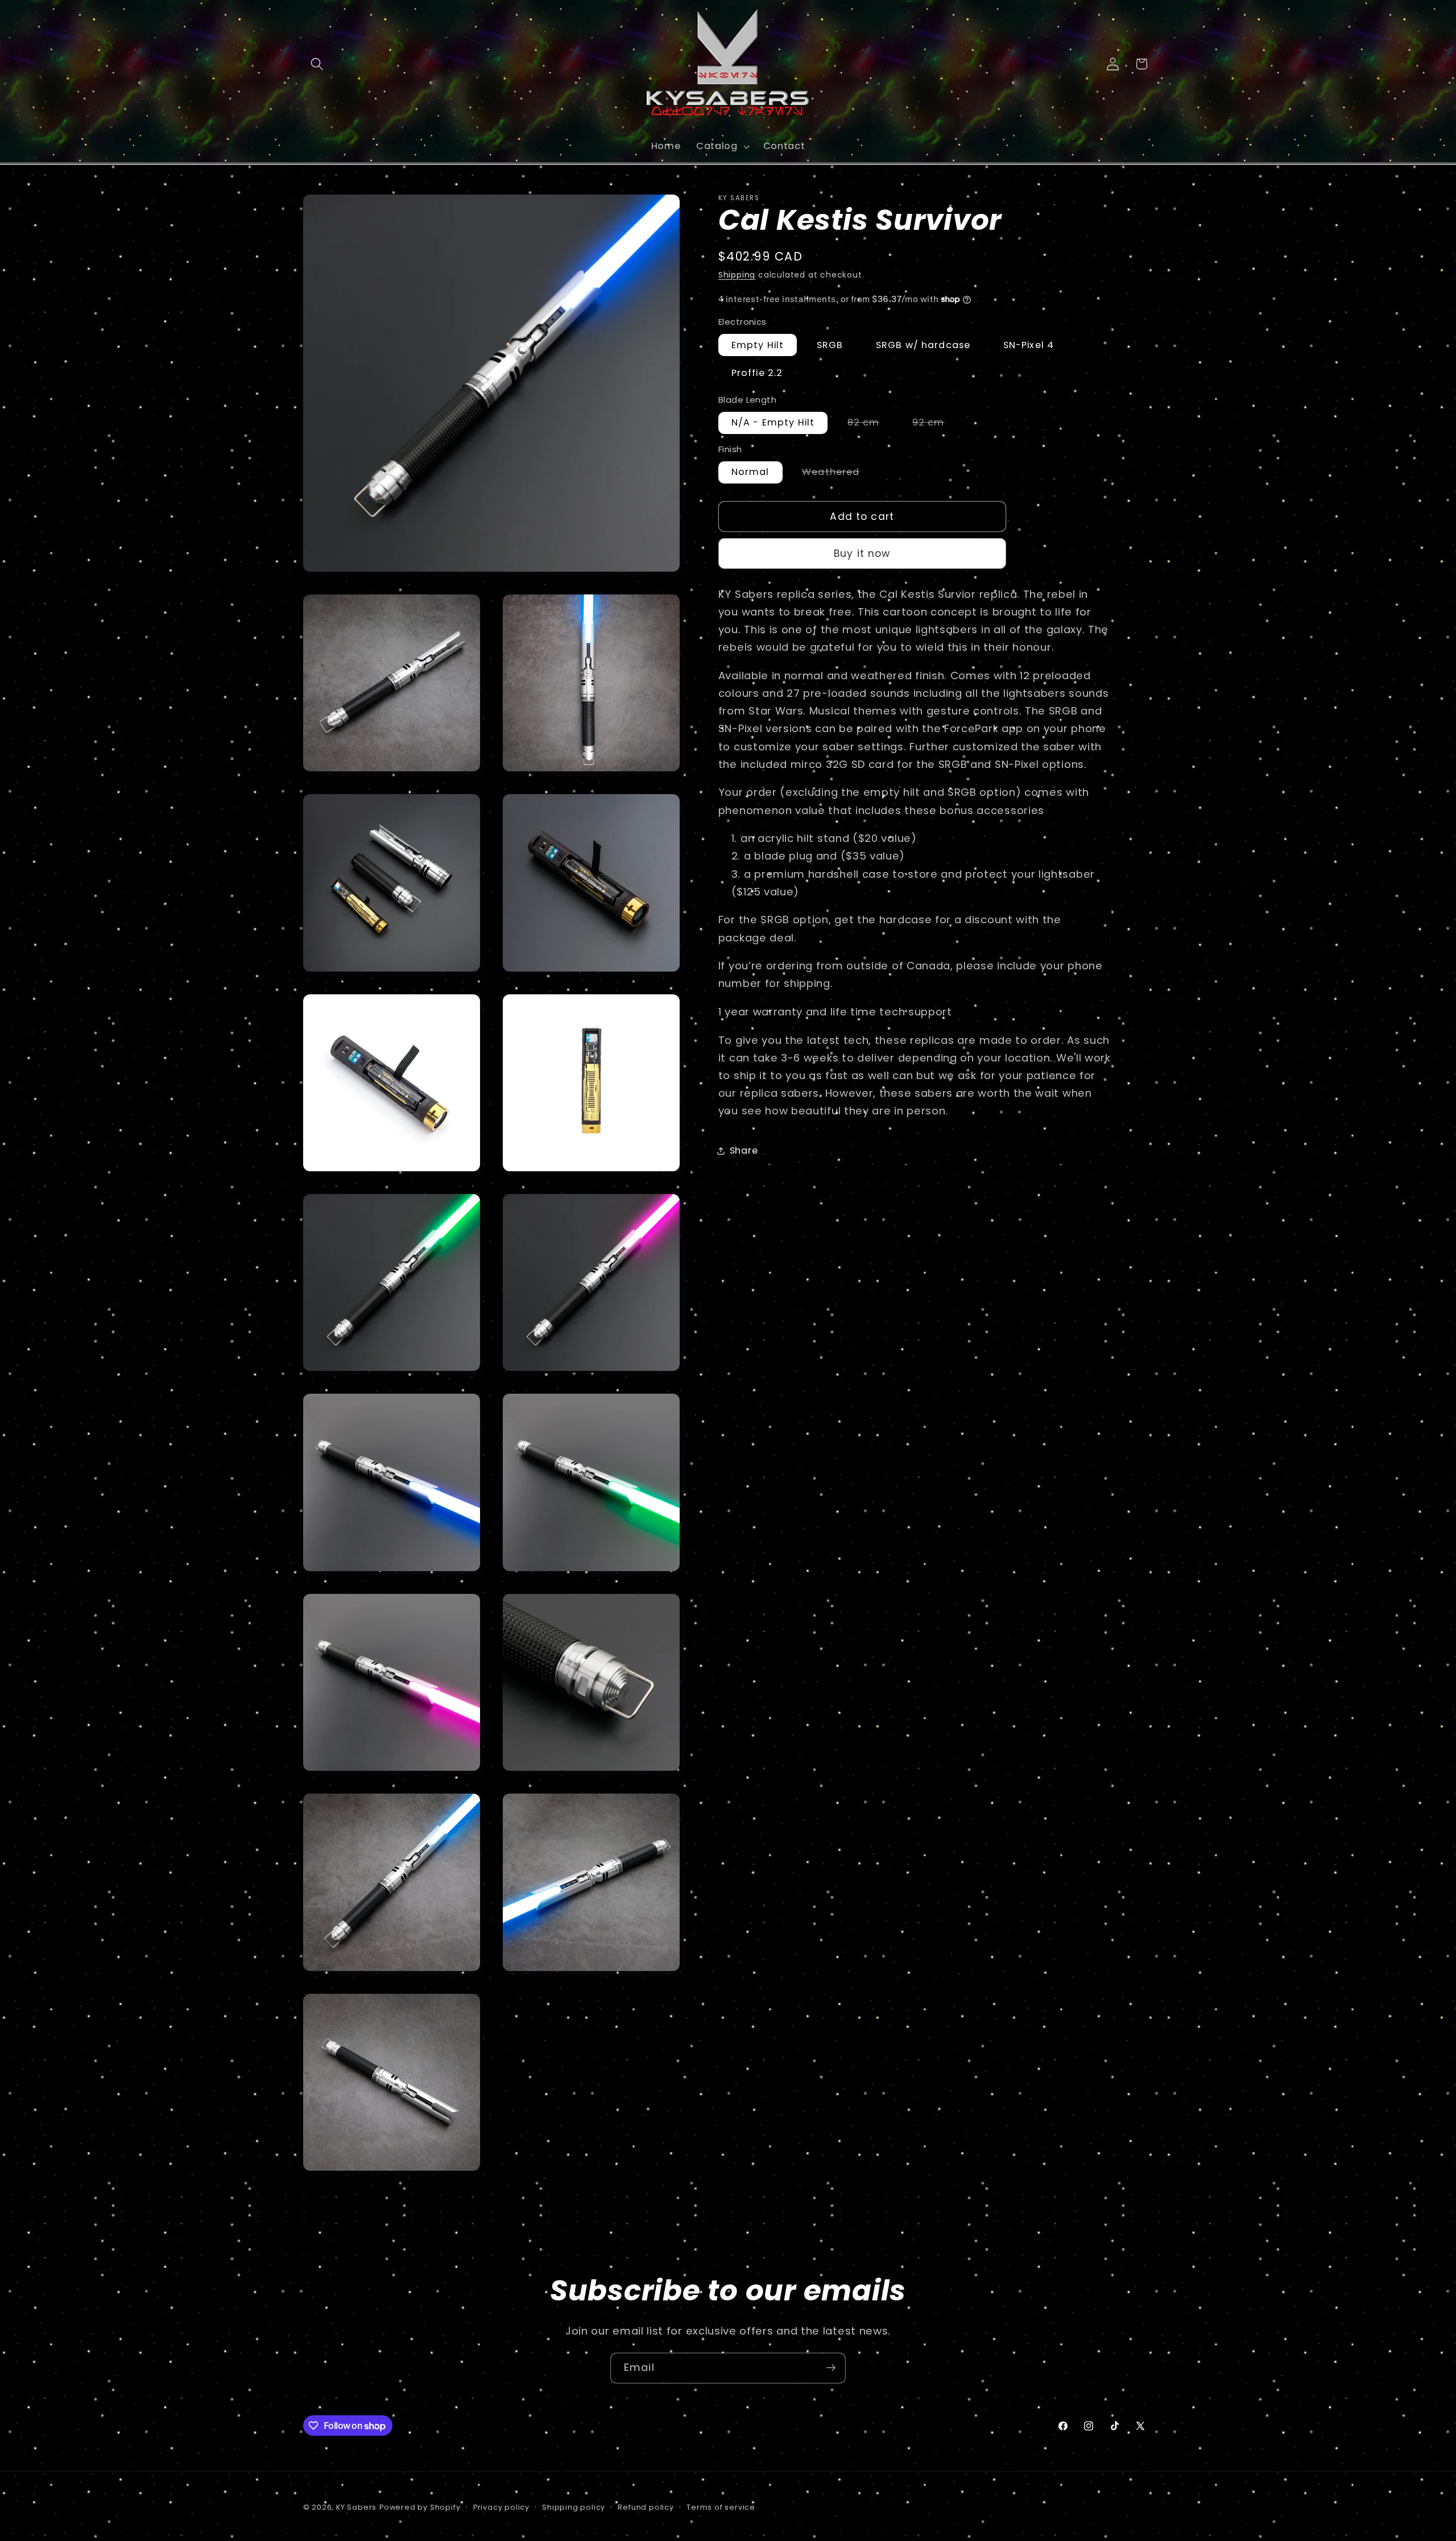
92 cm (935, 425)
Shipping (737, 275)
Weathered (837, 474)
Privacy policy (501, 2507)
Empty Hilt (758, 345)
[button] (318, 64)
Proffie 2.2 (757, 373)
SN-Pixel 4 (1029, 345)
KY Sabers (356, 2507)
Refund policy (646, 2507)
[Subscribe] (831, 2368)
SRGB (830, 345)
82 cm (870, 425)
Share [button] (744, 1151)
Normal (750, 472)
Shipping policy (574, 2507)
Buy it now (862, 554)
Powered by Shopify (420, 2507)
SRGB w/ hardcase (923, 345)
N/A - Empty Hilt (773, 423)
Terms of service (721, 2507)
